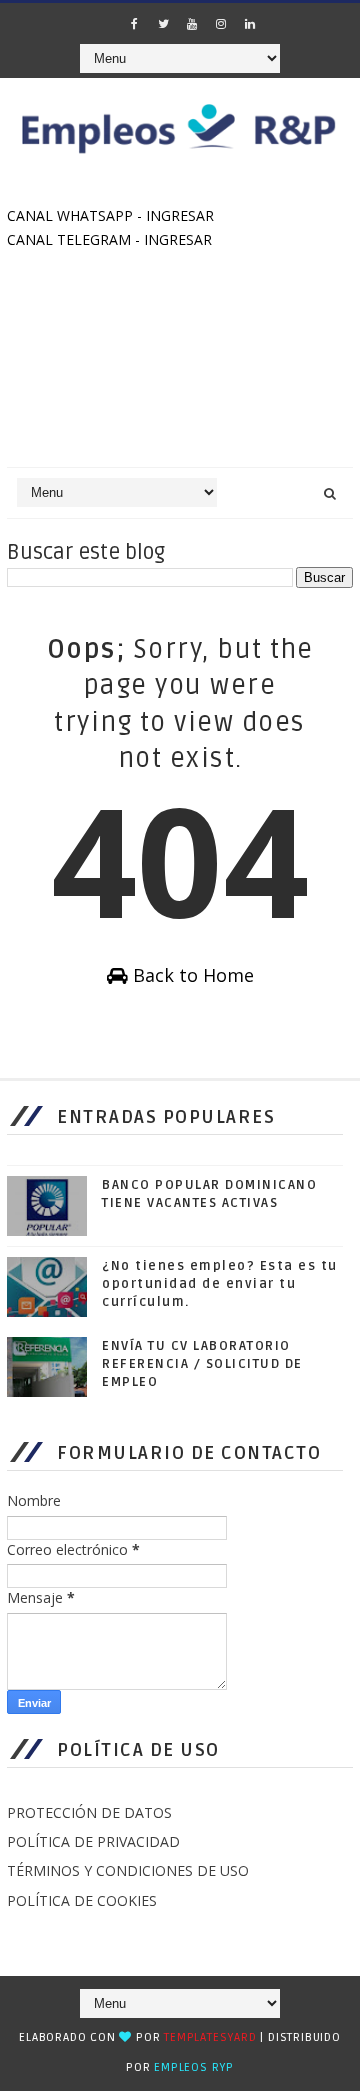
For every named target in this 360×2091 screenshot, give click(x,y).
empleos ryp (194, 2067)
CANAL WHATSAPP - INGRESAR (110, 215)
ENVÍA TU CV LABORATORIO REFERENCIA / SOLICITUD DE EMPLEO (202, 1364)
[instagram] (221, 24)
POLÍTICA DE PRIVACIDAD (93, 1841)
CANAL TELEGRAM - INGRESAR (109, 239)
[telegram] (105, 18)
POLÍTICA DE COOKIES (82, 1900)
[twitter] (163, 24)
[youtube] (192, 24)
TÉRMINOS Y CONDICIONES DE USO (128, 1870)
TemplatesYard (210, 2037)
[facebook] (134, 24)
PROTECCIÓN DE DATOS (89, 1812)
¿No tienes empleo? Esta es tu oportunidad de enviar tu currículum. (220, 1284)
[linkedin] (250, 24)
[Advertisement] (180, 365)
